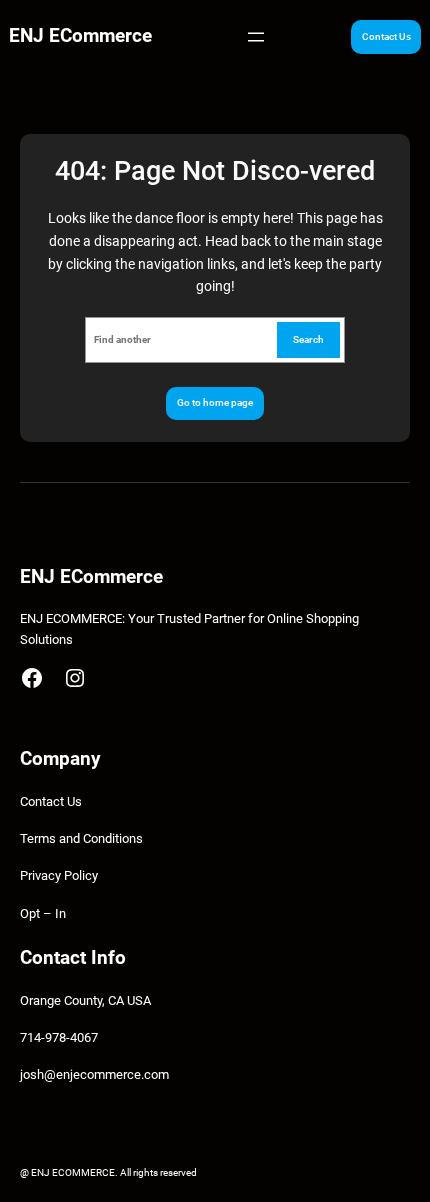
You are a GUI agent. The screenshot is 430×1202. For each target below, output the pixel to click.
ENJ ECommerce (80, 35)
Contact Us (386, 36)
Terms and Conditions (81, 838)
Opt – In (43, 913)
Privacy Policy (59, 875)
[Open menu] (256, 37)
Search (308, 339)
